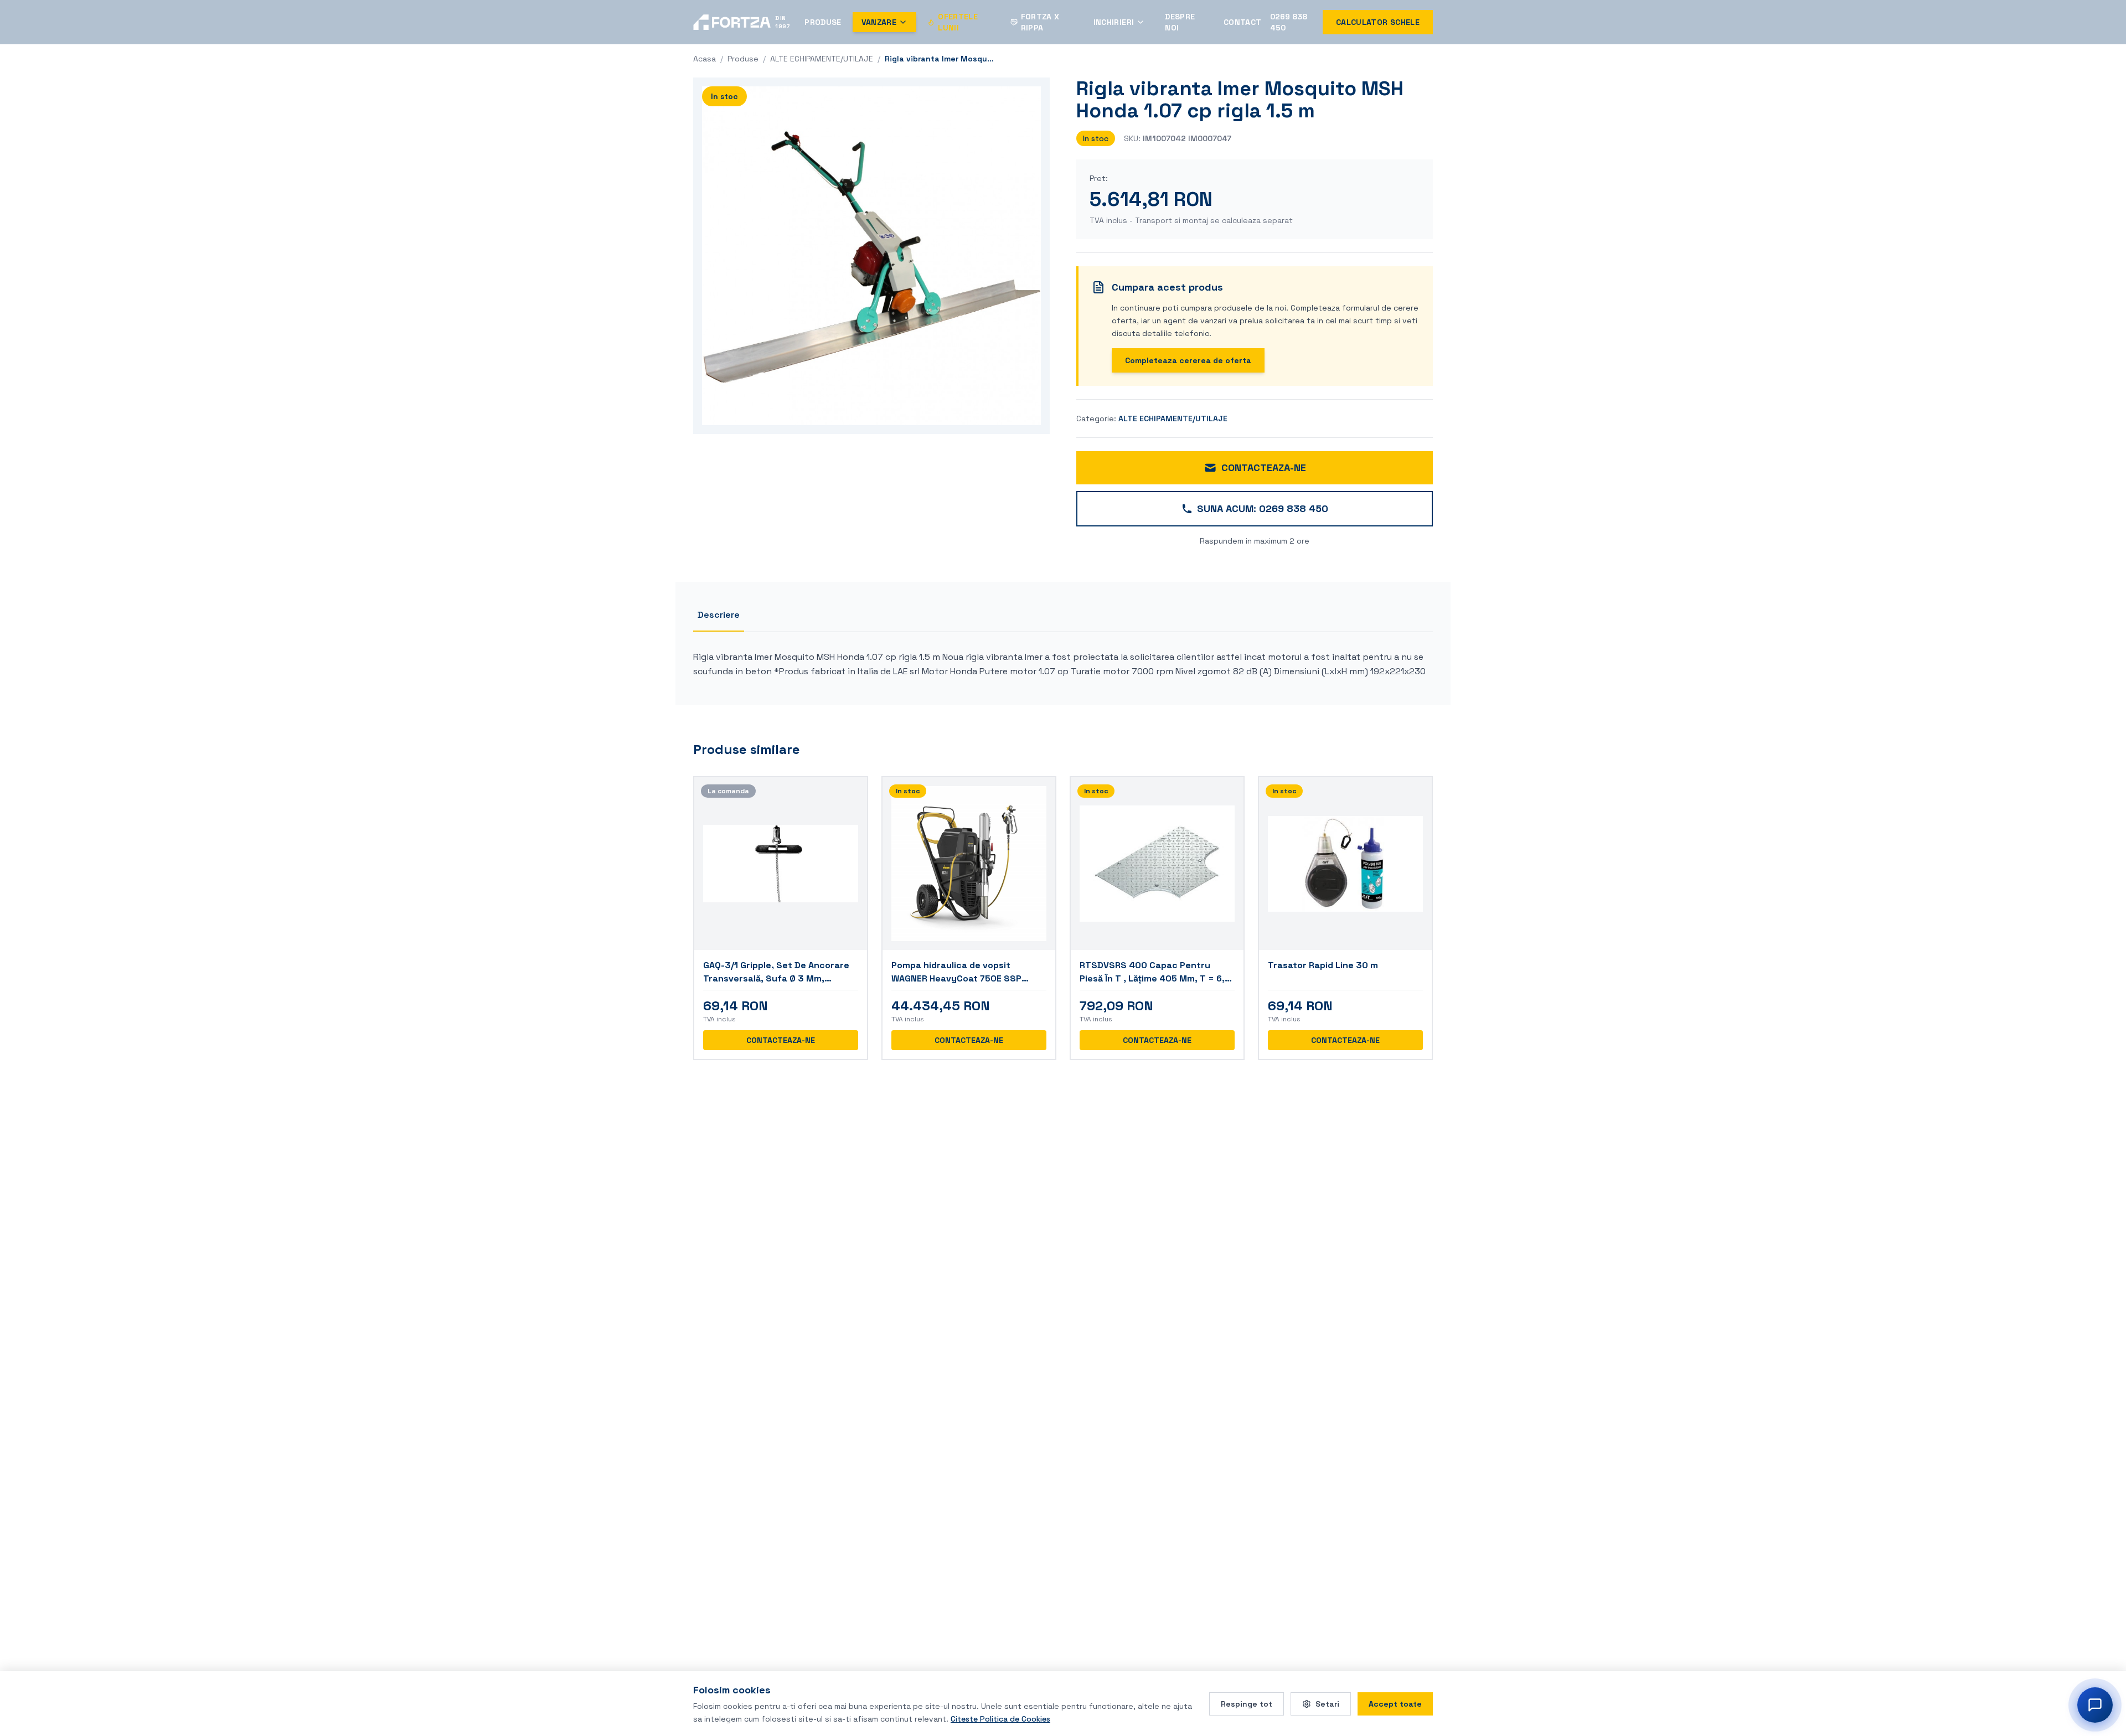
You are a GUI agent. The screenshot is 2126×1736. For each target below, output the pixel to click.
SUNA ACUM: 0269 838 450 (1263, 508)
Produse (823, 22)
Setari (1327, 1703)
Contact (1242, 22)
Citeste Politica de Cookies (1000, 1718)
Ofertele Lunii (958, 22)
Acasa (705, 59)
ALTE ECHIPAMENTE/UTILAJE (822, 59)
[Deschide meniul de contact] (2095, 1705)
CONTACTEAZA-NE (1264, 467)
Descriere (719, 615)
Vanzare (879, 22)
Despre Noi (1180, 22)
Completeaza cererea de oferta (1188, 360)
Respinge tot (1247, 1703)
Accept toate (1395, 1703)
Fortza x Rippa (1040, 22)
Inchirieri (1114, 22)
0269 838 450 (1289, 22)
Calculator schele (1378, 22)
